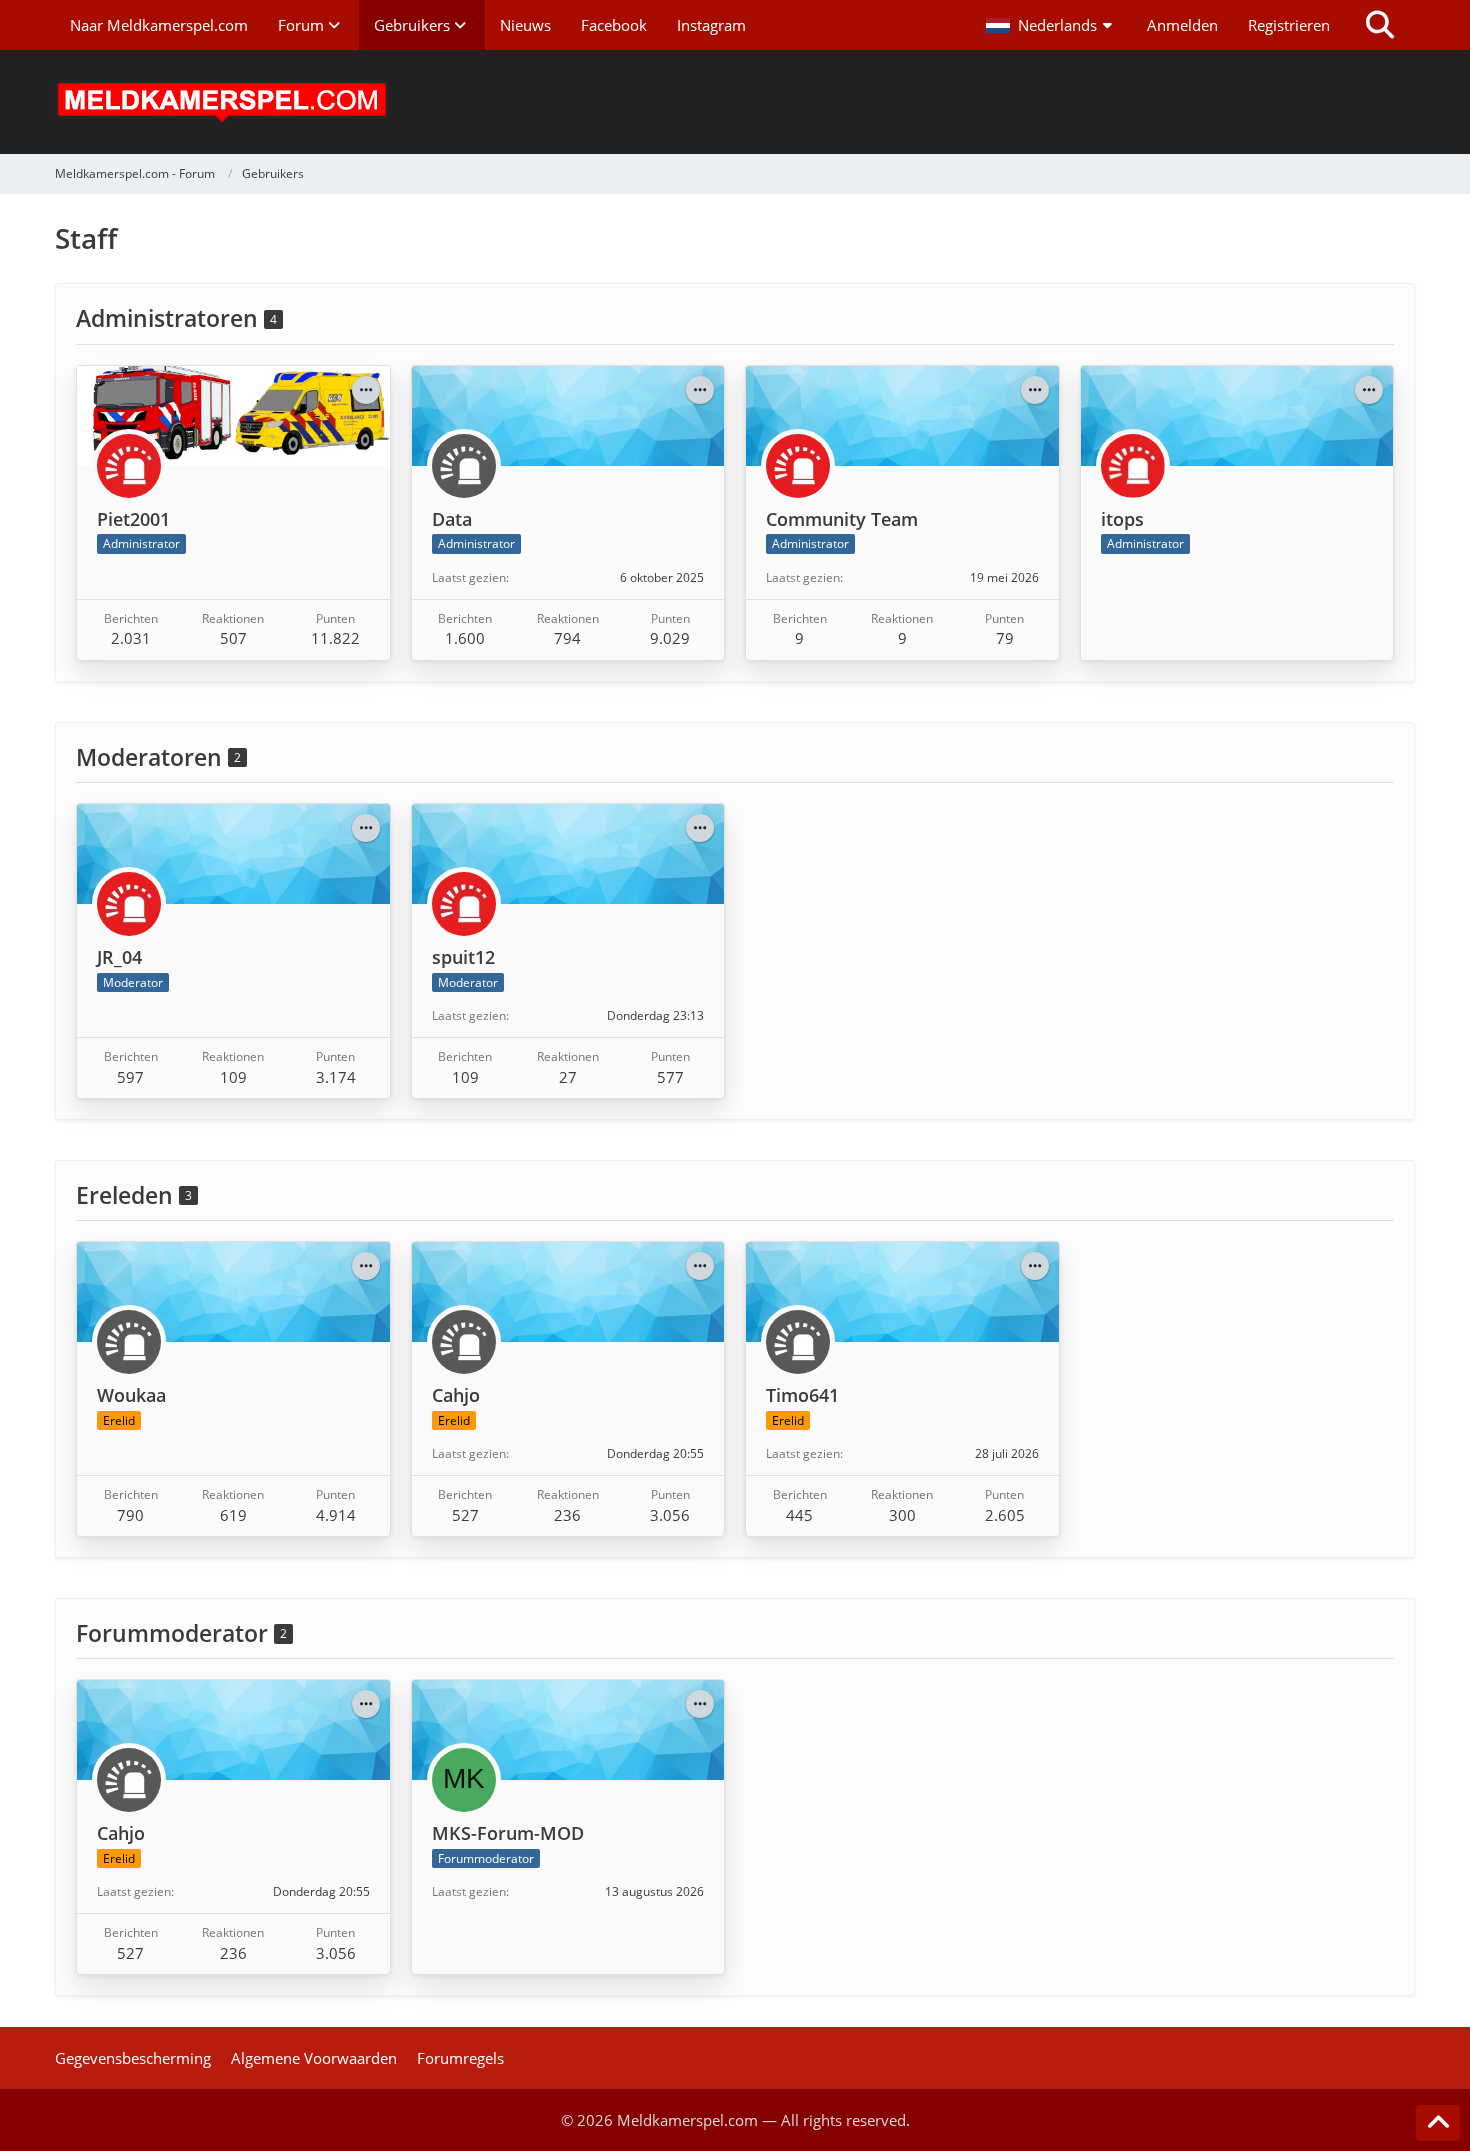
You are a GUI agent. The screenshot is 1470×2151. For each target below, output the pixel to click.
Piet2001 (133, 519)
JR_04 (119, 957)
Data (452, 519)
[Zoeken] (1380, 25)
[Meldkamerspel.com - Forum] (735, 102)
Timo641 (802, 1395)
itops (1122, 519)
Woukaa (131, 1395)
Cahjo (456, 1395)
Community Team (842, 519)
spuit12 (463, 957)
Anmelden (1182, 25)
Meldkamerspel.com (687, 2120)
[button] (1051, 25)
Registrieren (1289, 25)
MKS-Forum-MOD (508, 1833)
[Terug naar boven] (1438, 2123)
